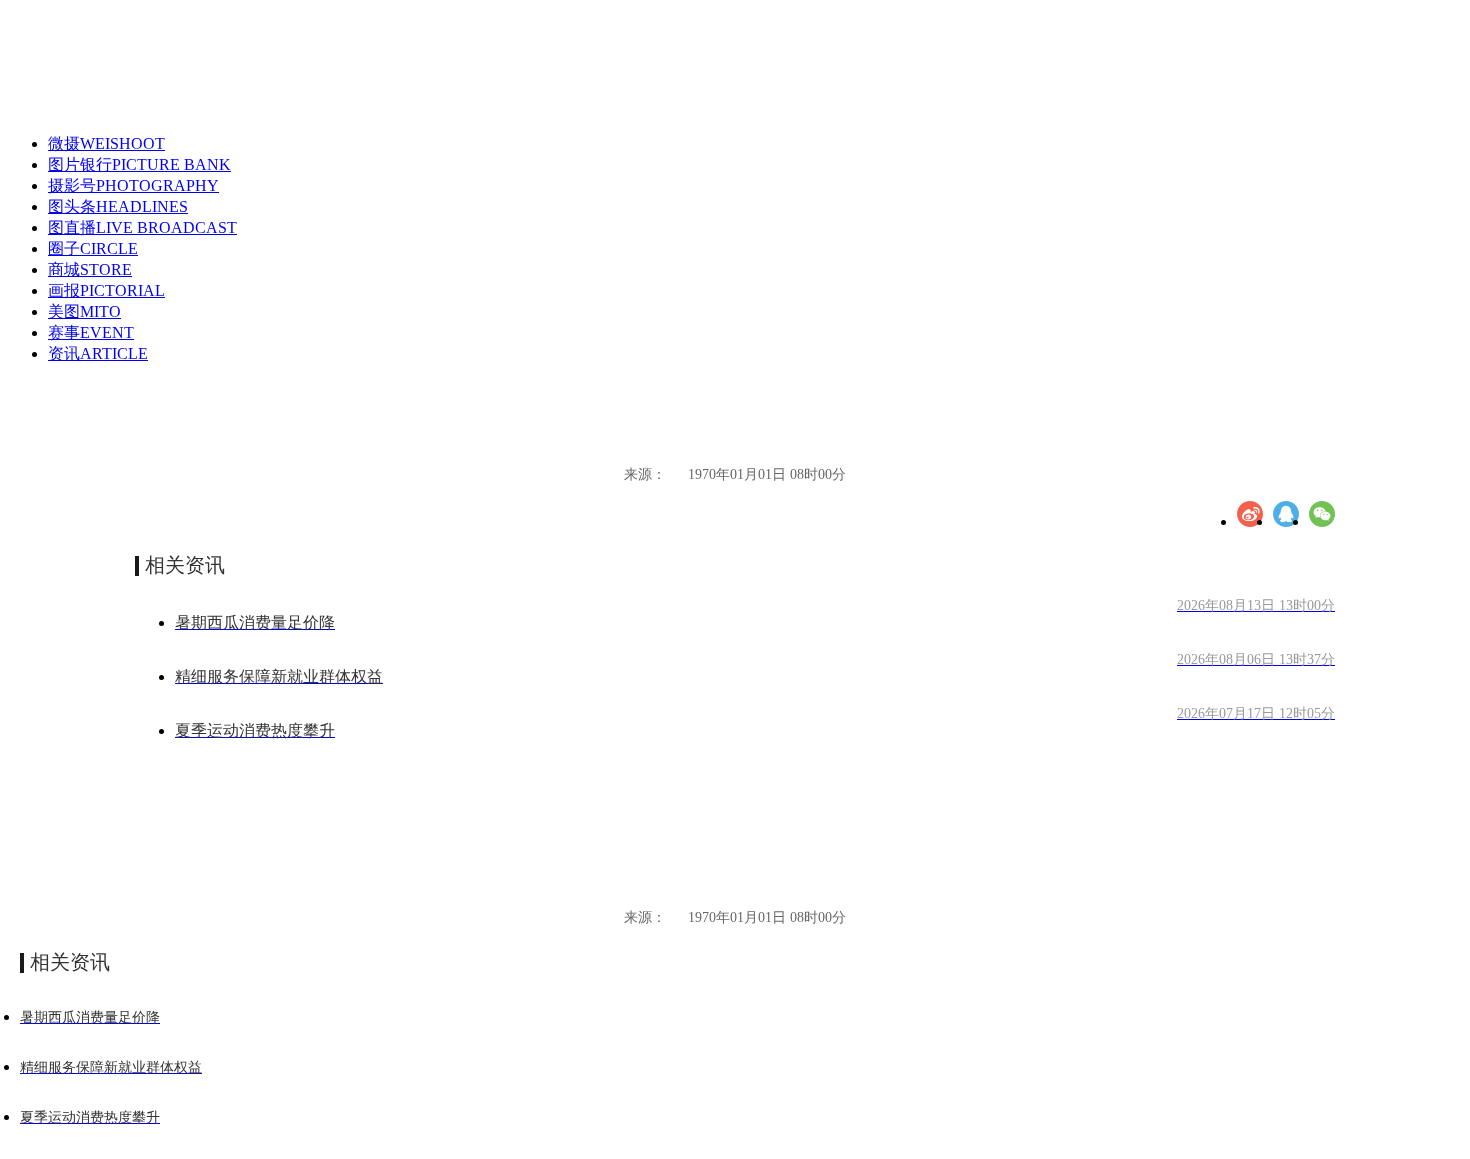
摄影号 (133, 185)
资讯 (98, 353)
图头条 (118, 206)
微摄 (106, 143)
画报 (106, 290)
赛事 (91, 332)
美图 (84, 311)
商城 (90, 269)
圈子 (93, 248)
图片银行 (139, 164)
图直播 (142, 227)
